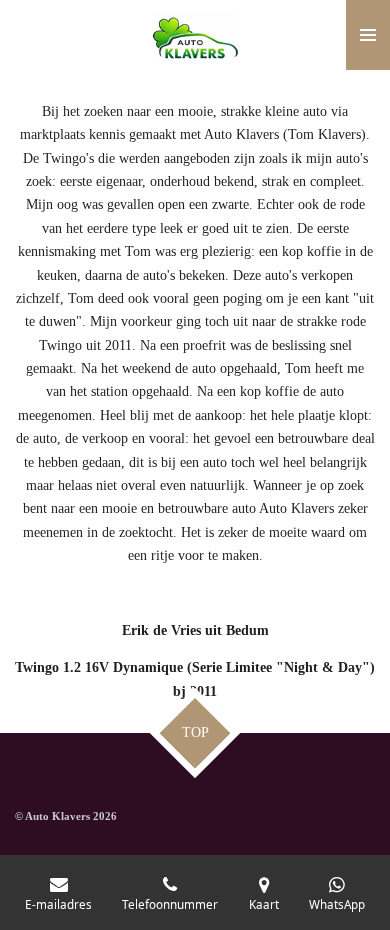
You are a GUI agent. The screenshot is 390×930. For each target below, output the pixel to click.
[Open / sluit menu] (368, 35)
